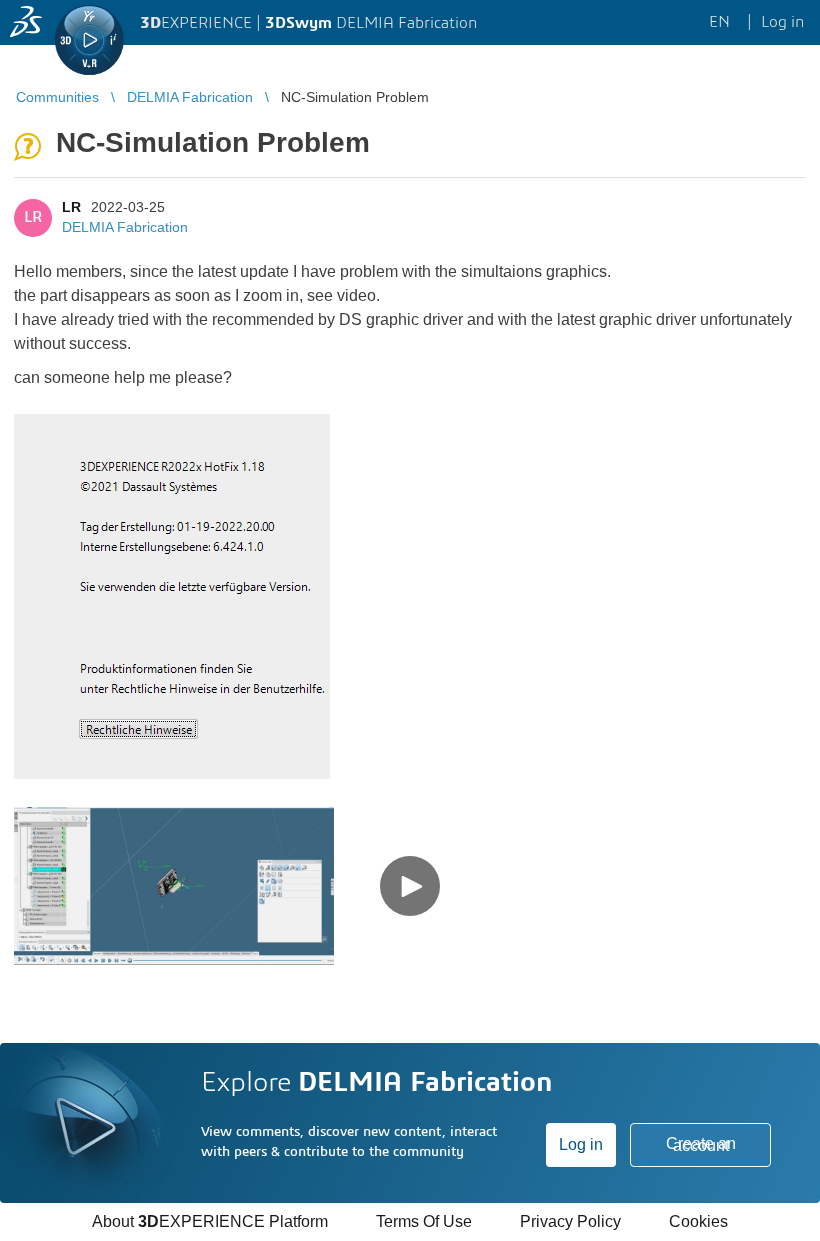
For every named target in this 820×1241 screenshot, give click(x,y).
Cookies (698, 1221)
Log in (581, 1144)
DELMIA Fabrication (125, 227)
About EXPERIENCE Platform (210, 1221)
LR (71, 207)
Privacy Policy (570, 1221)
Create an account (701, 1144)
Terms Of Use (424, 1221)
